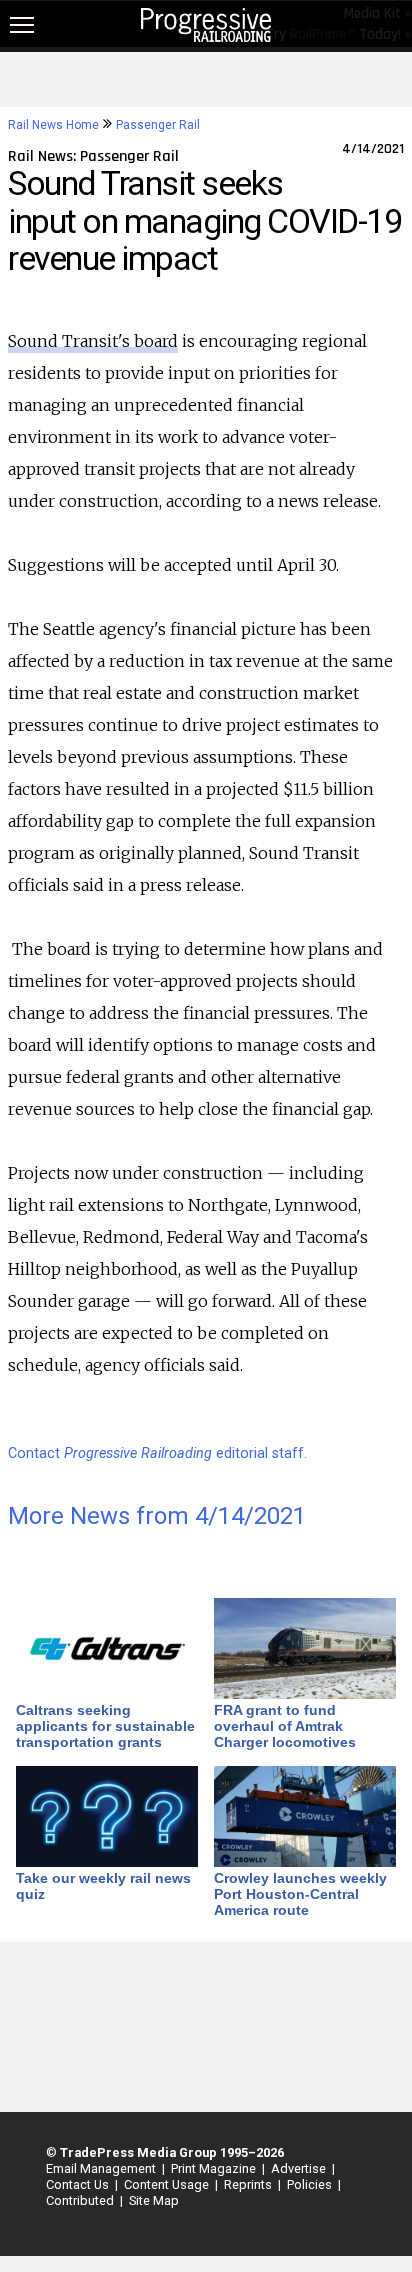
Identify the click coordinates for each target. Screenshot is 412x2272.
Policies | (311, 2184)
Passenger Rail (158, 125)
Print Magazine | (215, 2168)
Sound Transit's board (93, 341)
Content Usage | (168, 2184)
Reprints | (249, 2184)
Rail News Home (53, 125)
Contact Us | (79, 2184)
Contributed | (81, 2200)
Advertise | (300, 2168)
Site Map (154, 2200)
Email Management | (102, 2168)
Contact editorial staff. (157, 1453)
